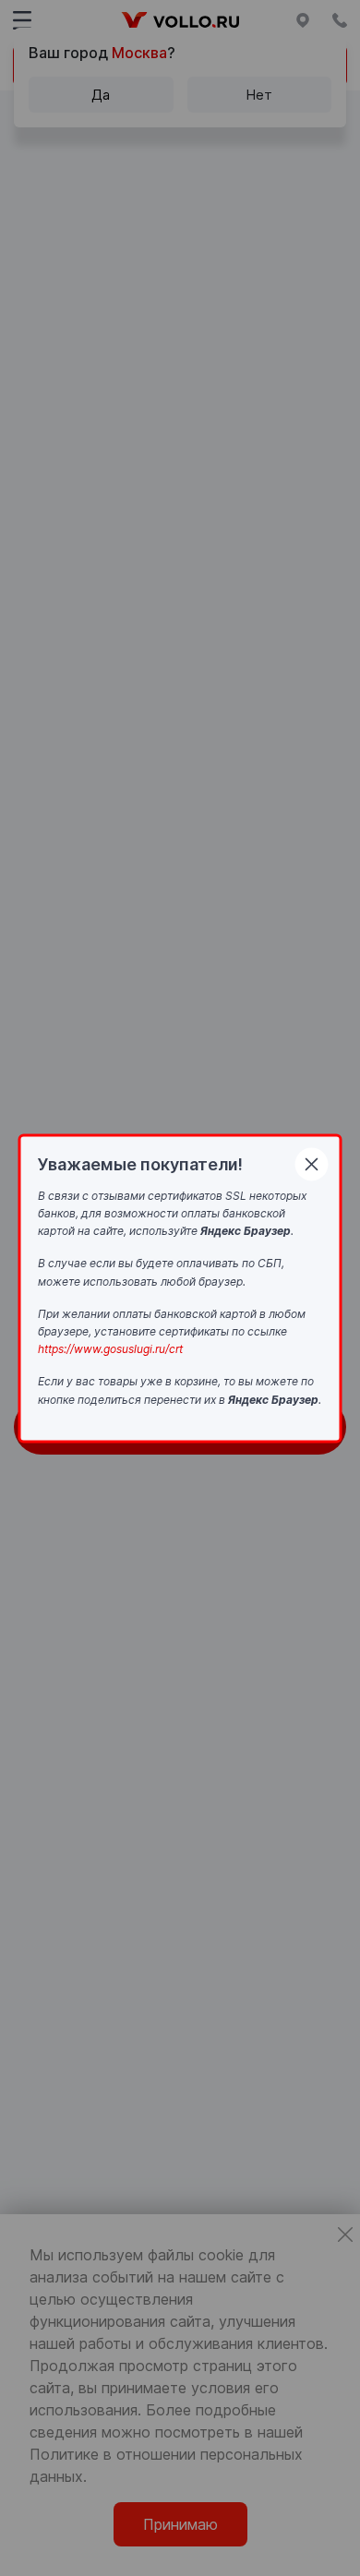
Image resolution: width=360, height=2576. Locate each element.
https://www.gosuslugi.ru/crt (110, 1350)
